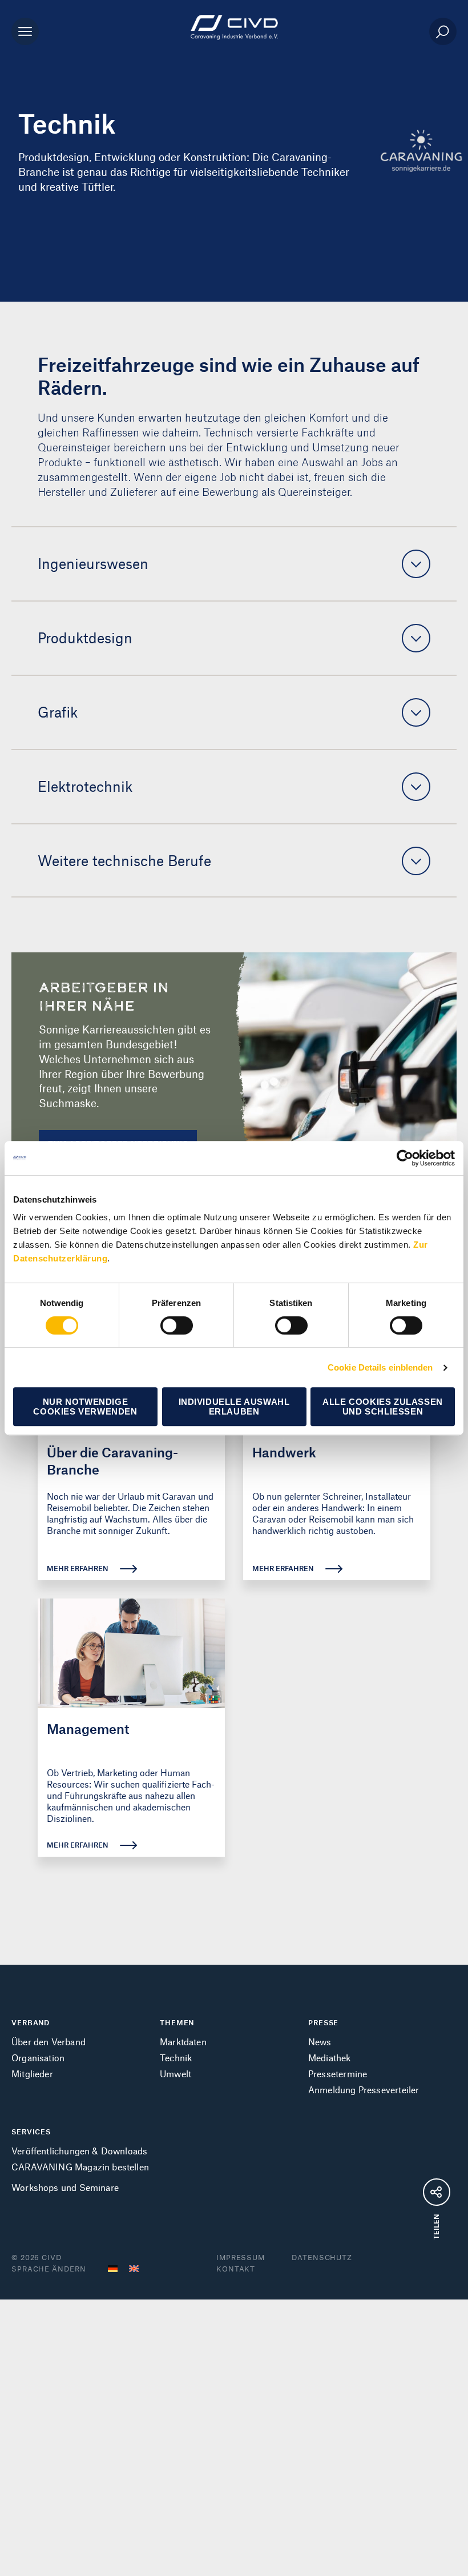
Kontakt (236, 2269)
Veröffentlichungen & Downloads (79, 2151)
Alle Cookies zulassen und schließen (383, 1407)
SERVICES (31, 2132)
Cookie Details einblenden (380, 1367)
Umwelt (175, 2074)
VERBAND (31, 2022)
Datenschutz (322, 2257)
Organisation (38, 2058)
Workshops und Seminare (65, 2187)
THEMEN (177, 2022)
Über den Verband (49, 2042)
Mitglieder (32, 2074)
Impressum (241, 2257)
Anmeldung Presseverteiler (364, 2090)
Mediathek (330, 2058)
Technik (176, 2058)
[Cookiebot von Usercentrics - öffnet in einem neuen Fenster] (405, 1158)
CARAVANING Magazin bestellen (80, 2167)
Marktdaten (183, 2042)
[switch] (177, 1325)
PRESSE (323, 2022)
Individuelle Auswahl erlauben (234, 1407)
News (320, 2042)
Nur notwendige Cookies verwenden (85, 1407)
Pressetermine (338, 2074)
